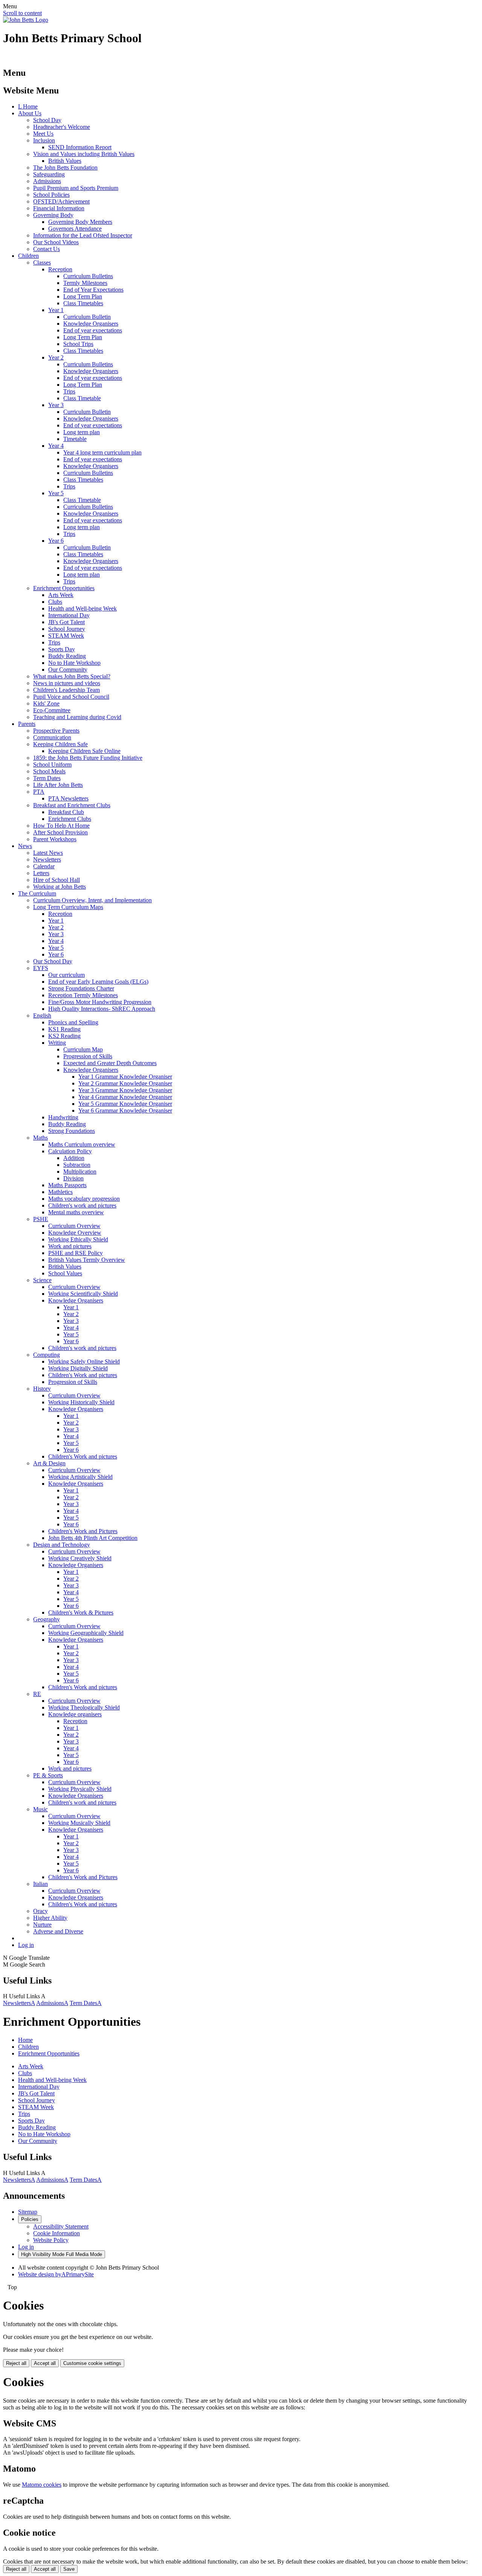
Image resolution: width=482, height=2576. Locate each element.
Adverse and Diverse (58, 1931)
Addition (74, 1158)
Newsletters (47, 859)
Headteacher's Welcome (62, 127)
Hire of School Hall (56, 880)
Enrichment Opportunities (64, 588)
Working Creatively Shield (80, 1558)
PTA (39, 792)
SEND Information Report (80, 147)
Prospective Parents (56, 731)
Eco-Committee (52, 710)
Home (25, 2040)
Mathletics (60, 1192)
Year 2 (56, 357)
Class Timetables (83, 303)
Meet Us (43, 134)
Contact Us (47, 249)
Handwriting (63, 1117)
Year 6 (56, 541)
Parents (27, 724)
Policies (30, 2219)
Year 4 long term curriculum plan (102, 452)
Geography (47, 1619)
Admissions (47, 181)
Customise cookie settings (92, 2363)
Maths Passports (67, 1185)
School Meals (49, 771)
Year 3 (56, 405)
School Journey (67, 629)
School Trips (78, 344)
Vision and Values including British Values (84, 154)
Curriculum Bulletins (88, 276)
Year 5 (56, 493)
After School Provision (60, 832)
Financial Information (59, 208)
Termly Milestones (85, 283)
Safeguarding (49, 174)
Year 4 (56, 446)
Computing (47, 1355)
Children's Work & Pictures (81, 1612)
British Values (65, 161)
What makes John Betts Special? (72, 676)
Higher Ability (50, 1918)
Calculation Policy (70, 1151)
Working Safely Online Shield (84, 1361)
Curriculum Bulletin (87, 317)
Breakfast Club (66, 812)
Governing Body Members (80, 222)
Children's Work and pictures (83, 1375)
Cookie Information (56, 2233)
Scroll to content (22, 13)
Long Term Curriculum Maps (68, 907)
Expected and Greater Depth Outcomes (110, 1063)
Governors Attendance (75, 229)
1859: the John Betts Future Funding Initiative (88, 758)
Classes (42, 262)
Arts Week (61, 595)
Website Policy (51, 2240)
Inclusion (44, 140)
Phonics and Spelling (73, 1022)
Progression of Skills (88, 1056)
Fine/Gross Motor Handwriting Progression (100, 1002)
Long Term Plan (83, 296)
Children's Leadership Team (66, 690)
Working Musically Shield (79, 1823)
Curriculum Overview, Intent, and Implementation (92, 900)
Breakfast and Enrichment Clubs (72, 805)
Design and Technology (62, 1545)
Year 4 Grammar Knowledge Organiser (125, 1097)
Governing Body (53, 215)
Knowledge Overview (75, 1233)
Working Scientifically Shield (83, 1294)
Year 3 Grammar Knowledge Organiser (125, 1090)
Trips (69, 391)
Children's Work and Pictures (83, 1531)
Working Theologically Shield (84, 1707)
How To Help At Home (61, 826)
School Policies (51, 195)
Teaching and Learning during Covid (77, 717)
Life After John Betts (58, 785)
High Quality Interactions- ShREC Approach (102, 1009)
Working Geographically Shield (86, 1633)
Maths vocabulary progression (84, 1199)
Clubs (55, 602)
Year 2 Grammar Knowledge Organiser (125, 1083)
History (42, 1389)
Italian (40, 1884)
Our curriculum (66, 975)
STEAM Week (66, 636)
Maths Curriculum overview (82, 1144)
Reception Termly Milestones (83, 995)
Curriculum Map (83, 1049)
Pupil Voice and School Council (71, 697)
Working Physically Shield (80, 1789)
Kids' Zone (46, 703)
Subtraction (77, 1165)
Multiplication (80, 1172)
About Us (30, 113)
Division (73, 1178)
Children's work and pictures (82, 1205)
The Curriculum (37, 893)
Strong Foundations (72, 1131)
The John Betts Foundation (65, 168)
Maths (40, 1138)
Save (69, 2569)
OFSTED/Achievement (61, 201)
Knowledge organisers (75, 1714)
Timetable (75, 439)
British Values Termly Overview (87, 1260)
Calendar (44, 866)
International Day (69, 615)
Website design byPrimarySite (56, 2274)
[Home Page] (26, 20)
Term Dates (47, 778)
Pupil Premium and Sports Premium (76, 188)
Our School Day (53, 961)
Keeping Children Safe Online (84, 751)
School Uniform (52, 765)
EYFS (41, 968)
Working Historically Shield (81, 1402)
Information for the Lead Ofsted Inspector (83, 235)
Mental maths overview (76, 1212)
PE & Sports (48, 1775)
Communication (52, 737)
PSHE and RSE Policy (76, 1253)
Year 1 (56, 310)
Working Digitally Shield (78, 1368)
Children (28, 256)
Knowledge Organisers (91, 324)
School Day (47, 120)
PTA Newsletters (68, 798)
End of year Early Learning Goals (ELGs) (98, 982)
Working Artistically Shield (80, 1477)
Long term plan (82, 432)
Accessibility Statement (61, 2226)
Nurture (42, 1925)
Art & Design (49, 1463)
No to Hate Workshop (74, 663)
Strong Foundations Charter (81, 988)
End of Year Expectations (93, 290)
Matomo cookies (42, 2485)
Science (42, 1280)
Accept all (45, 2363)
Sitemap (28, 2212)
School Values (65, 1273)
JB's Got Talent (66, 622)
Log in (26, 1945)
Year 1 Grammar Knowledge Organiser (125, 1077)
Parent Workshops (55, 839)
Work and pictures (70, 1246)
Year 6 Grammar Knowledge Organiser (125, 1110)
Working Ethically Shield (78, 1239)
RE (37, 1694)
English (42, 1016)
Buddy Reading (67, 656)
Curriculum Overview (74, 1226)
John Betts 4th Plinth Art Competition (93, 1538)
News (25, 846)
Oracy (40, 1911)
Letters (41, 873)
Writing (57, 1043)
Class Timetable (82, 398)
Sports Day (62, 649)
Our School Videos (56, 242)
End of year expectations (93, 330)
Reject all (16, 2363)
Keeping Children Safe (60, 744)
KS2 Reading (64, 1036)
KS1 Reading (64, 1029)
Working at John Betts (59, 887)
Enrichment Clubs (70, 819)
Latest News (48, 853)
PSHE (41, 1219)
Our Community (68, 670)
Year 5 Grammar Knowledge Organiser (125, 1104)
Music (40, 1809)
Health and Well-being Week (82, 608)
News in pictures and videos (67, 683)
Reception (60, 269)
